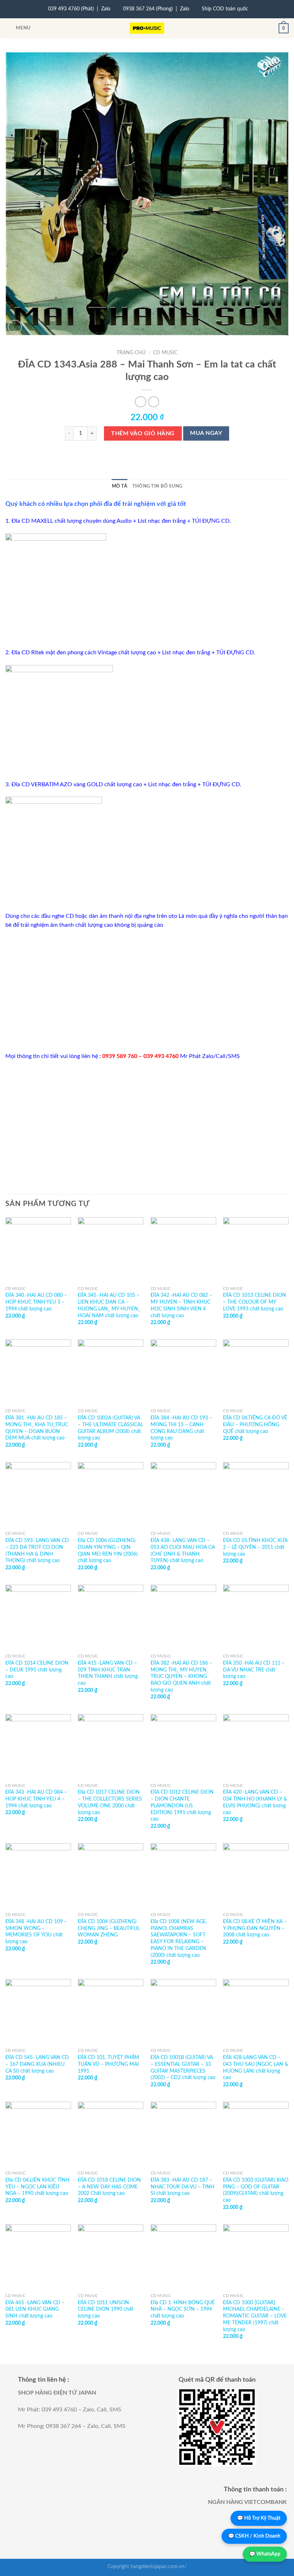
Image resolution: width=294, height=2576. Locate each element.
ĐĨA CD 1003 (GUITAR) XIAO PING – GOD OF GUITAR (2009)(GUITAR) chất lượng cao (256, 2190)
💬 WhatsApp (265, 2554)
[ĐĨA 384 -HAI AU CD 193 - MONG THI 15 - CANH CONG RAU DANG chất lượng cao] (183, 1372)
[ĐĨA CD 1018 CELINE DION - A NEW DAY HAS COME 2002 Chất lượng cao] (111, 2134)
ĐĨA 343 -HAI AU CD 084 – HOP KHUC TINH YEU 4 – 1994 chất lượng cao (36, 1799)
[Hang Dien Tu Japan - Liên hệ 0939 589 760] (147, 28)
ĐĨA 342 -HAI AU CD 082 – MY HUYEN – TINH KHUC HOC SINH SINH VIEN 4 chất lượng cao (181, 1305)
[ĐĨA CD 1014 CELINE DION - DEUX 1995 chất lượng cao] (38, 1617)
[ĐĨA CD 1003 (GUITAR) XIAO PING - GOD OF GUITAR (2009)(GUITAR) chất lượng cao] (256, 2134)
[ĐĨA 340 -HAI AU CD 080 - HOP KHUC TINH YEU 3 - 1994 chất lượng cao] (38, 1250)
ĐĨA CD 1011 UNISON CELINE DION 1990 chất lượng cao (106, 2309)
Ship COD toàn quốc (225, 9)
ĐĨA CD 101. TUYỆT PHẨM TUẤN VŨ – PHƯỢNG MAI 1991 (108, 2064)
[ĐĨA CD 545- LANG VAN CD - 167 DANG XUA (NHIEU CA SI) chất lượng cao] (38, 2012)
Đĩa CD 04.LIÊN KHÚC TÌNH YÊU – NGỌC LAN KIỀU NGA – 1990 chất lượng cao (37, 2187)
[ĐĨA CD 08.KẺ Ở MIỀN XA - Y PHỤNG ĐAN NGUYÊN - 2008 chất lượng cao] (256, 1876)
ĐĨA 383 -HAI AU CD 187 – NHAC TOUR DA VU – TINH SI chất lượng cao (182, 2187)
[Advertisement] (147, 991)
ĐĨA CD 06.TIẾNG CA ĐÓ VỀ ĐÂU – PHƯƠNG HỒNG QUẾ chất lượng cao (255, 1424)
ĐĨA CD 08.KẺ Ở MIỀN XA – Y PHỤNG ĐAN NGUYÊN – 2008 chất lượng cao (255, 1928)
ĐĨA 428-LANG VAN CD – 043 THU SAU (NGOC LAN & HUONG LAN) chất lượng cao (256, 2067)
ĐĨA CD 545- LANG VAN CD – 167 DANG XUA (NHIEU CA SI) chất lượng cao (37, 2064)
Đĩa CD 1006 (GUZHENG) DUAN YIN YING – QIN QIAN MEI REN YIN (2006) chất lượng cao (108, 1550)
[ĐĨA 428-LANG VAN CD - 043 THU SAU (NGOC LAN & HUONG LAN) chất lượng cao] (256, 2012)
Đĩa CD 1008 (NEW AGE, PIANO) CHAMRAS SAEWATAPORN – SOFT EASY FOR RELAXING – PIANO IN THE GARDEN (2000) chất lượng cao (179, 1938)
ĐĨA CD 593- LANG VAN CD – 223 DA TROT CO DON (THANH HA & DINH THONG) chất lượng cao (37, 1550)
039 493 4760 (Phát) (71, 9)
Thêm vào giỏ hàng (143, 433)
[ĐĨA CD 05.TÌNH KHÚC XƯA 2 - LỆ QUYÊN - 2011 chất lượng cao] (256, 1495)
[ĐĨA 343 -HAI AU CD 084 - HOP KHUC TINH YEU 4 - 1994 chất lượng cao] (38, 1747)
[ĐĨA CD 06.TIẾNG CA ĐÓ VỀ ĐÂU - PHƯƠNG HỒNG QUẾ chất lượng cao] (256, 1372)
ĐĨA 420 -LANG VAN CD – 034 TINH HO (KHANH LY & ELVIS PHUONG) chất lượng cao (255, 1802)
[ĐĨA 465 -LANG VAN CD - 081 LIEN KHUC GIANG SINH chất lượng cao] (38, 2257)
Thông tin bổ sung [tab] (157, 486)
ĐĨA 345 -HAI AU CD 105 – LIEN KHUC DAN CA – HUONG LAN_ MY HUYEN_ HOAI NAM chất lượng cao (109, 1305)
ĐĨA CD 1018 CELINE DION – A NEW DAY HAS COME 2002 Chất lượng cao (109, 2187)
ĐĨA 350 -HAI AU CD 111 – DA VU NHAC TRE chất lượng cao (254, 1670)
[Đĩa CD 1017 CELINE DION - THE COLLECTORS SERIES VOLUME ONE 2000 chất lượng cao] (111, 1747)
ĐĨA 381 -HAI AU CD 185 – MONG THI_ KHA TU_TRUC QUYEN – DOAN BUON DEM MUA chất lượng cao (37, 1428)
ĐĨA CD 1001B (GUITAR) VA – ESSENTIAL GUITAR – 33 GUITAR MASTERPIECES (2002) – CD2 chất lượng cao (183, 2067)
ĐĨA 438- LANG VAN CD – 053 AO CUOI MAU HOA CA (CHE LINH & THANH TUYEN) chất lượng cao (183, 1550)
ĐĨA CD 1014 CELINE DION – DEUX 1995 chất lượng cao (37, 1670)
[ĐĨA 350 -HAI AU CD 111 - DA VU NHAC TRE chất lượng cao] (256, 1617)
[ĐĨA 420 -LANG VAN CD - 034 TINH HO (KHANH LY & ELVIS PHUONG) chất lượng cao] (256, 1747)
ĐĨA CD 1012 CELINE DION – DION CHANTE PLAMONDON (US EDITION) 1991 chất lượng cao (182, 1806)
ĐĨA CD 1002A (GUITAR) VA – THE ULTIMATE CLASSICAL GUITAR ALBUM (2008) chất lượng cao (110, 1428)
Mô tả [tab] (120, 486)
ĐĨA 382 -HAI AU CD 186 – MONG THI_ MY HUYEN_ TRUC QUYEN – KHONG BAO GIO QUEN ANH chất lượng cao (181, 1676)
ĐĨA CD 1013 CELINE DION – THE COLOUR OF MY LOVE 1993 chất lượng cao (255, 1302)
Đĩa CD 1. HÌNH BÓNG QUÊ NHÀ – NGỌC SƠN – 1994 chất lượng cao (183, 2309)
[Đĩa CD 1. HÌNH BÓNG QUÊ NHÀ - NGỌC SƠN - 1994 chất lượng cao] (183, 2257)
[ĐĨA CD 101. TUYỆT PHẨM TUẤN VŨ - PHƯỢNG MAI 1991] (111, 2012)
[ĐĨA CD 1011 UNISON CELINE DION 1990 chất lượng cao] (111, 2257)
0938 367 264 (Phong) (148, 9)
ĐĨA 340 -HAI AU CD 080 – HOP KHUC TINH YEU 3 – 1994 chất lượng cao (36, 1302)
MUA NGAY (206, 433)
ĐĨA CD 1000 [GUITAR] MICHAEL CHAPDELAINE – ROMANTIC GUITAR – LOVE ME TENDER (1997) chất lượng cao (255, 2316)
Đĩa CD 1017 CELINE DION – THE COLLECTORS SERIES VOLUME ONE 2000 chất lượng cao (110, 1802)
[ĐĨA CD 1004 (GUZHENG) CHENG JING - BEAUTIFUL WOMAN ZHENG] (111, 1876)
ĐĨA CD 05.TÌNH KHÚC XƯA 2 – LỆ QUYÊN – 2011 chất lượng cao (255, 1547)
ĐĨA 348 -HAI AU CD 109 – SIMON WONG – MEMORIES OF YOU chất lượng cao (36, 1932)
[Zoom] (15, 327)
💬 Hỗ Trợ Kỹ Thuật (259, 2518)
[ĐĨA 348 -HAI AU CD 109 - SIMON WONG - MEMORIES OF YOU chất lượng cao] (38, 1876)
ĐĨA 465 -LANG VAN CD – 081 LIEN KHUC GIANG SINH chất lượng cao (35, 2309)
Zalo (106, 9)
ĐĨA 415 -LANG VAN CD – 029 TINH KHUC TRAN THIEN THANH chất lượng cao (108, 1673)
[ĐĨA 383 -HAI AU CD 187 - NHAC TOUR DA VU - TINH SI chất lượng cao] (183, 2134)
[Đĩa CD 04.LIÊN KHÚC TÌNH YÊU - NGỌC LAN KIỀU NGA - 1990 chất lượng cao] (38, 2134)
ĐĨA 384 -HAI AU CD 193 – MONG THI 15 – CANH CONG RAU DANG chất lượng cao (181, 1428)
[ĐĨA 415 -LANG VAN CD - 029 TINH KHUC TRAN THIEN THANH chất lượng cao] (111, 1617)
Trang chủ (131, 353)
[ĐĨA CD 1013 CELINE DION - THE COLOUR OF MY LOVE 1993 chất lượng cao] (256, 1250)
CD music (165, 353)
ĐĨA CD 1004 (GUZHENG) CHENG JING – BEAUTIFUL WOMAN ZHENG (109, 1928)
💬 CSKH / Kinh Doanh (254, 2536)
